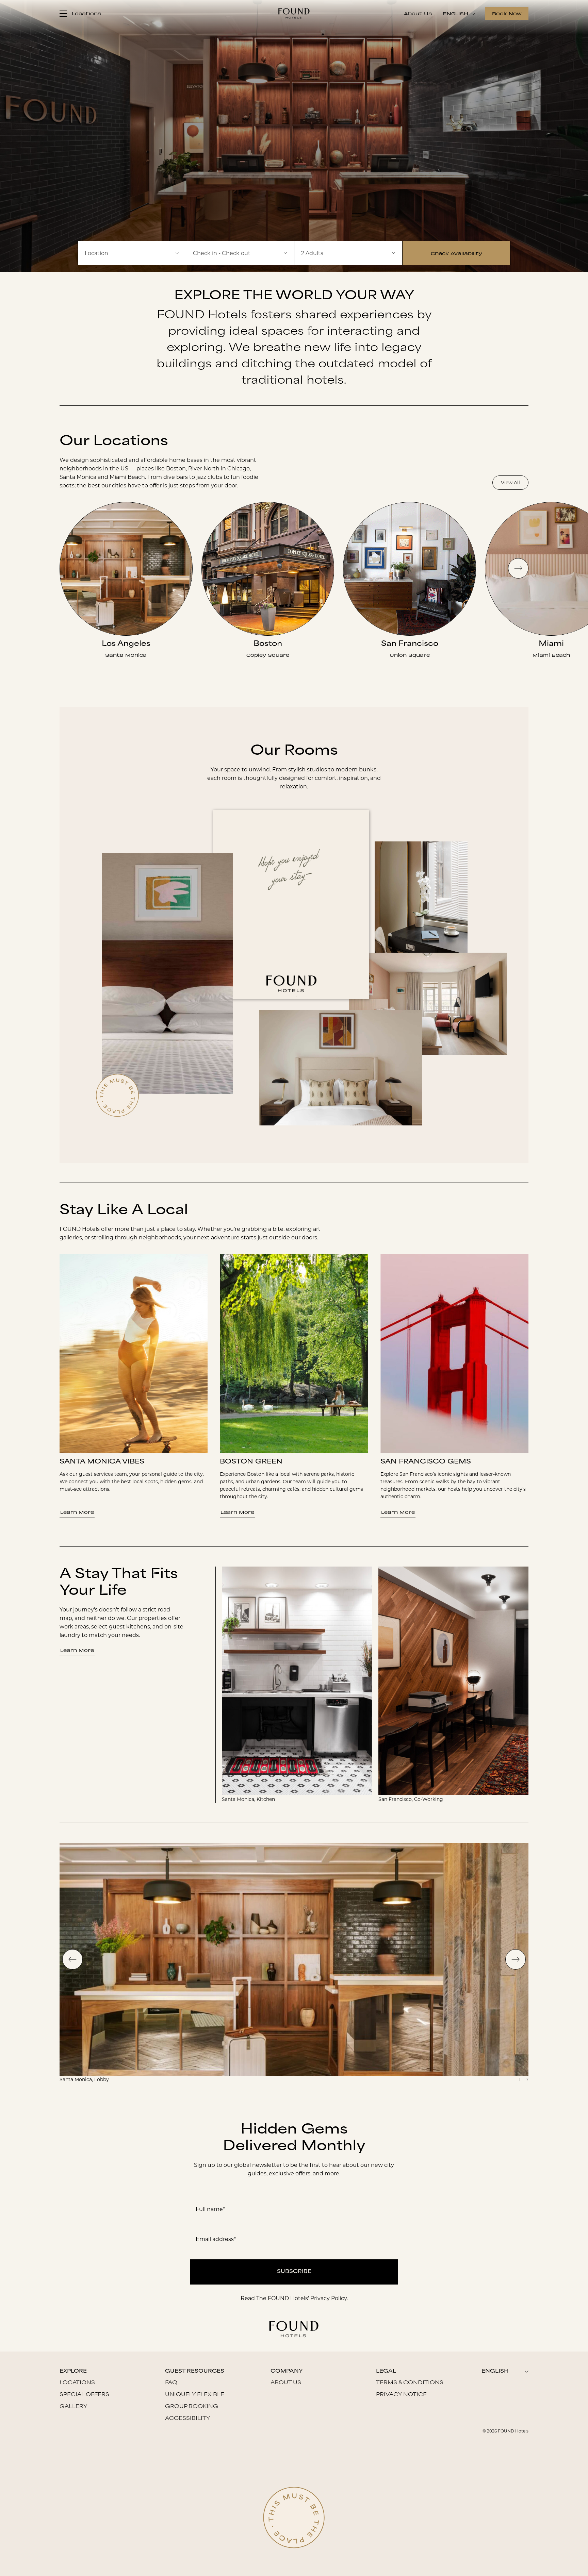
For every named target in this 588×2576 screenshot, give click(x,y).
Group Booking (192, 2407)
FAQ (171, 2383)
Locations (77, 2383)
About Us (418, 13)
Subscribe (294, 2272)
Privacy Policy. (329, 2298)
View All (510, 483)
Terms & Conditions (410, 2383)
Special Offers (84, 2395)
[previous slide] (72, 1959)
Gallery (73, 2407)
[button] (240, 253)
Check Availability (456, 253)
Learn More (77, 1512)
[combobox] (132, 253)
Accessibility (188, 2419)
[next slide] (518, 568)
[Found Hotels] (294, 13)
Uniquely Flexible (195, 2395)
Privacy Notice (401, 2395)
